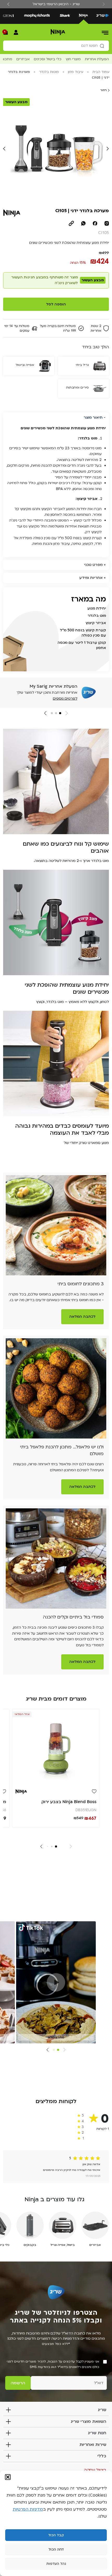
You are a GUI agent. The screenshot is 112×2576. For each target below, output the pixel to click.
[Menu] (105, 32)
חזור (104, 90)
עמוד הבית (101, 72)
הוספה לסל (56, 304)
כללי (102, 2456)
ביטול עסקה (95, 2470)
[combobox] (56, 46)
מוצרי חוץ (73, 59)
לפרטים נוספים (65, 698)
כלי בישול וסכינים (48, 59)
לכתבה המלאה (82, 1317)
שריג (102, 2410)
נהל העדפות (56, 2564)
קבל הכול (56, 2535)
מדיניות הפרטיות (28, 2509)
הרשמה (18, 2383)
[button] (8, 2477)
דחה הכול (56, 2550)
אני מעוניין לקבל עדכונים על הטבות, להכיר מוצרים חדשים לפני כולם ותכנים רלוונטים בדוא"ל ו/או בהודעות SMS (53, 2364)
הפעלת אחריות (97, 59)
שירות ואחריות (93, 2445)
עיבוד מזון (76, 72)
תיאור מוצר (93, 417)
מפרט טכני (93, 565)
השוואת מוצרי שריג (88, 2421)
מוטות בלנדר (49, 72)
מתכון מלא (56, 2037)
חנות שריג (97, 2433)
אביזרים (23, 59)
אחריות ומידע (91, 578)
